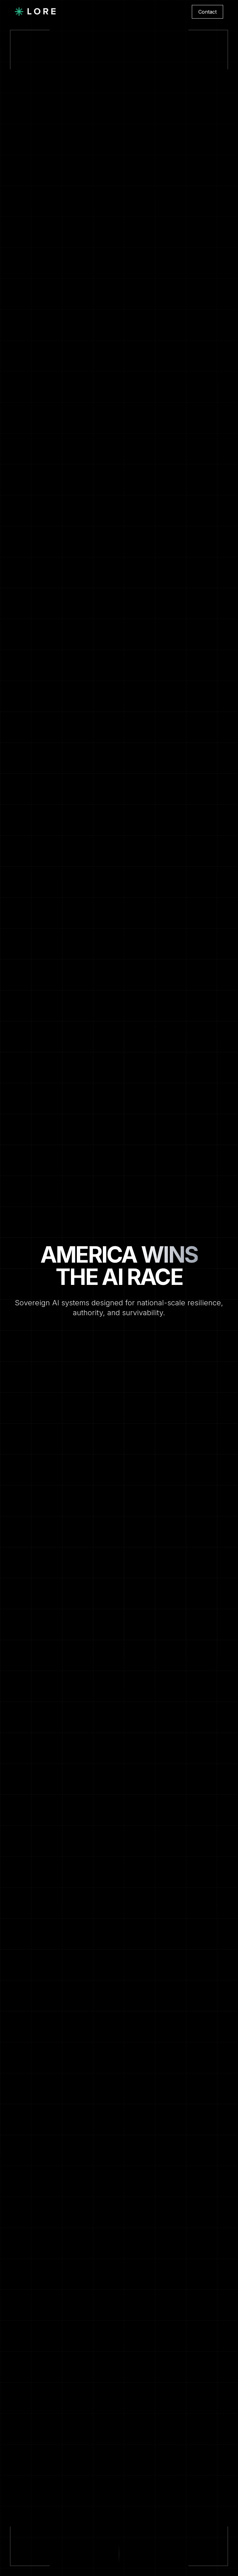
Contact (207, 12)
